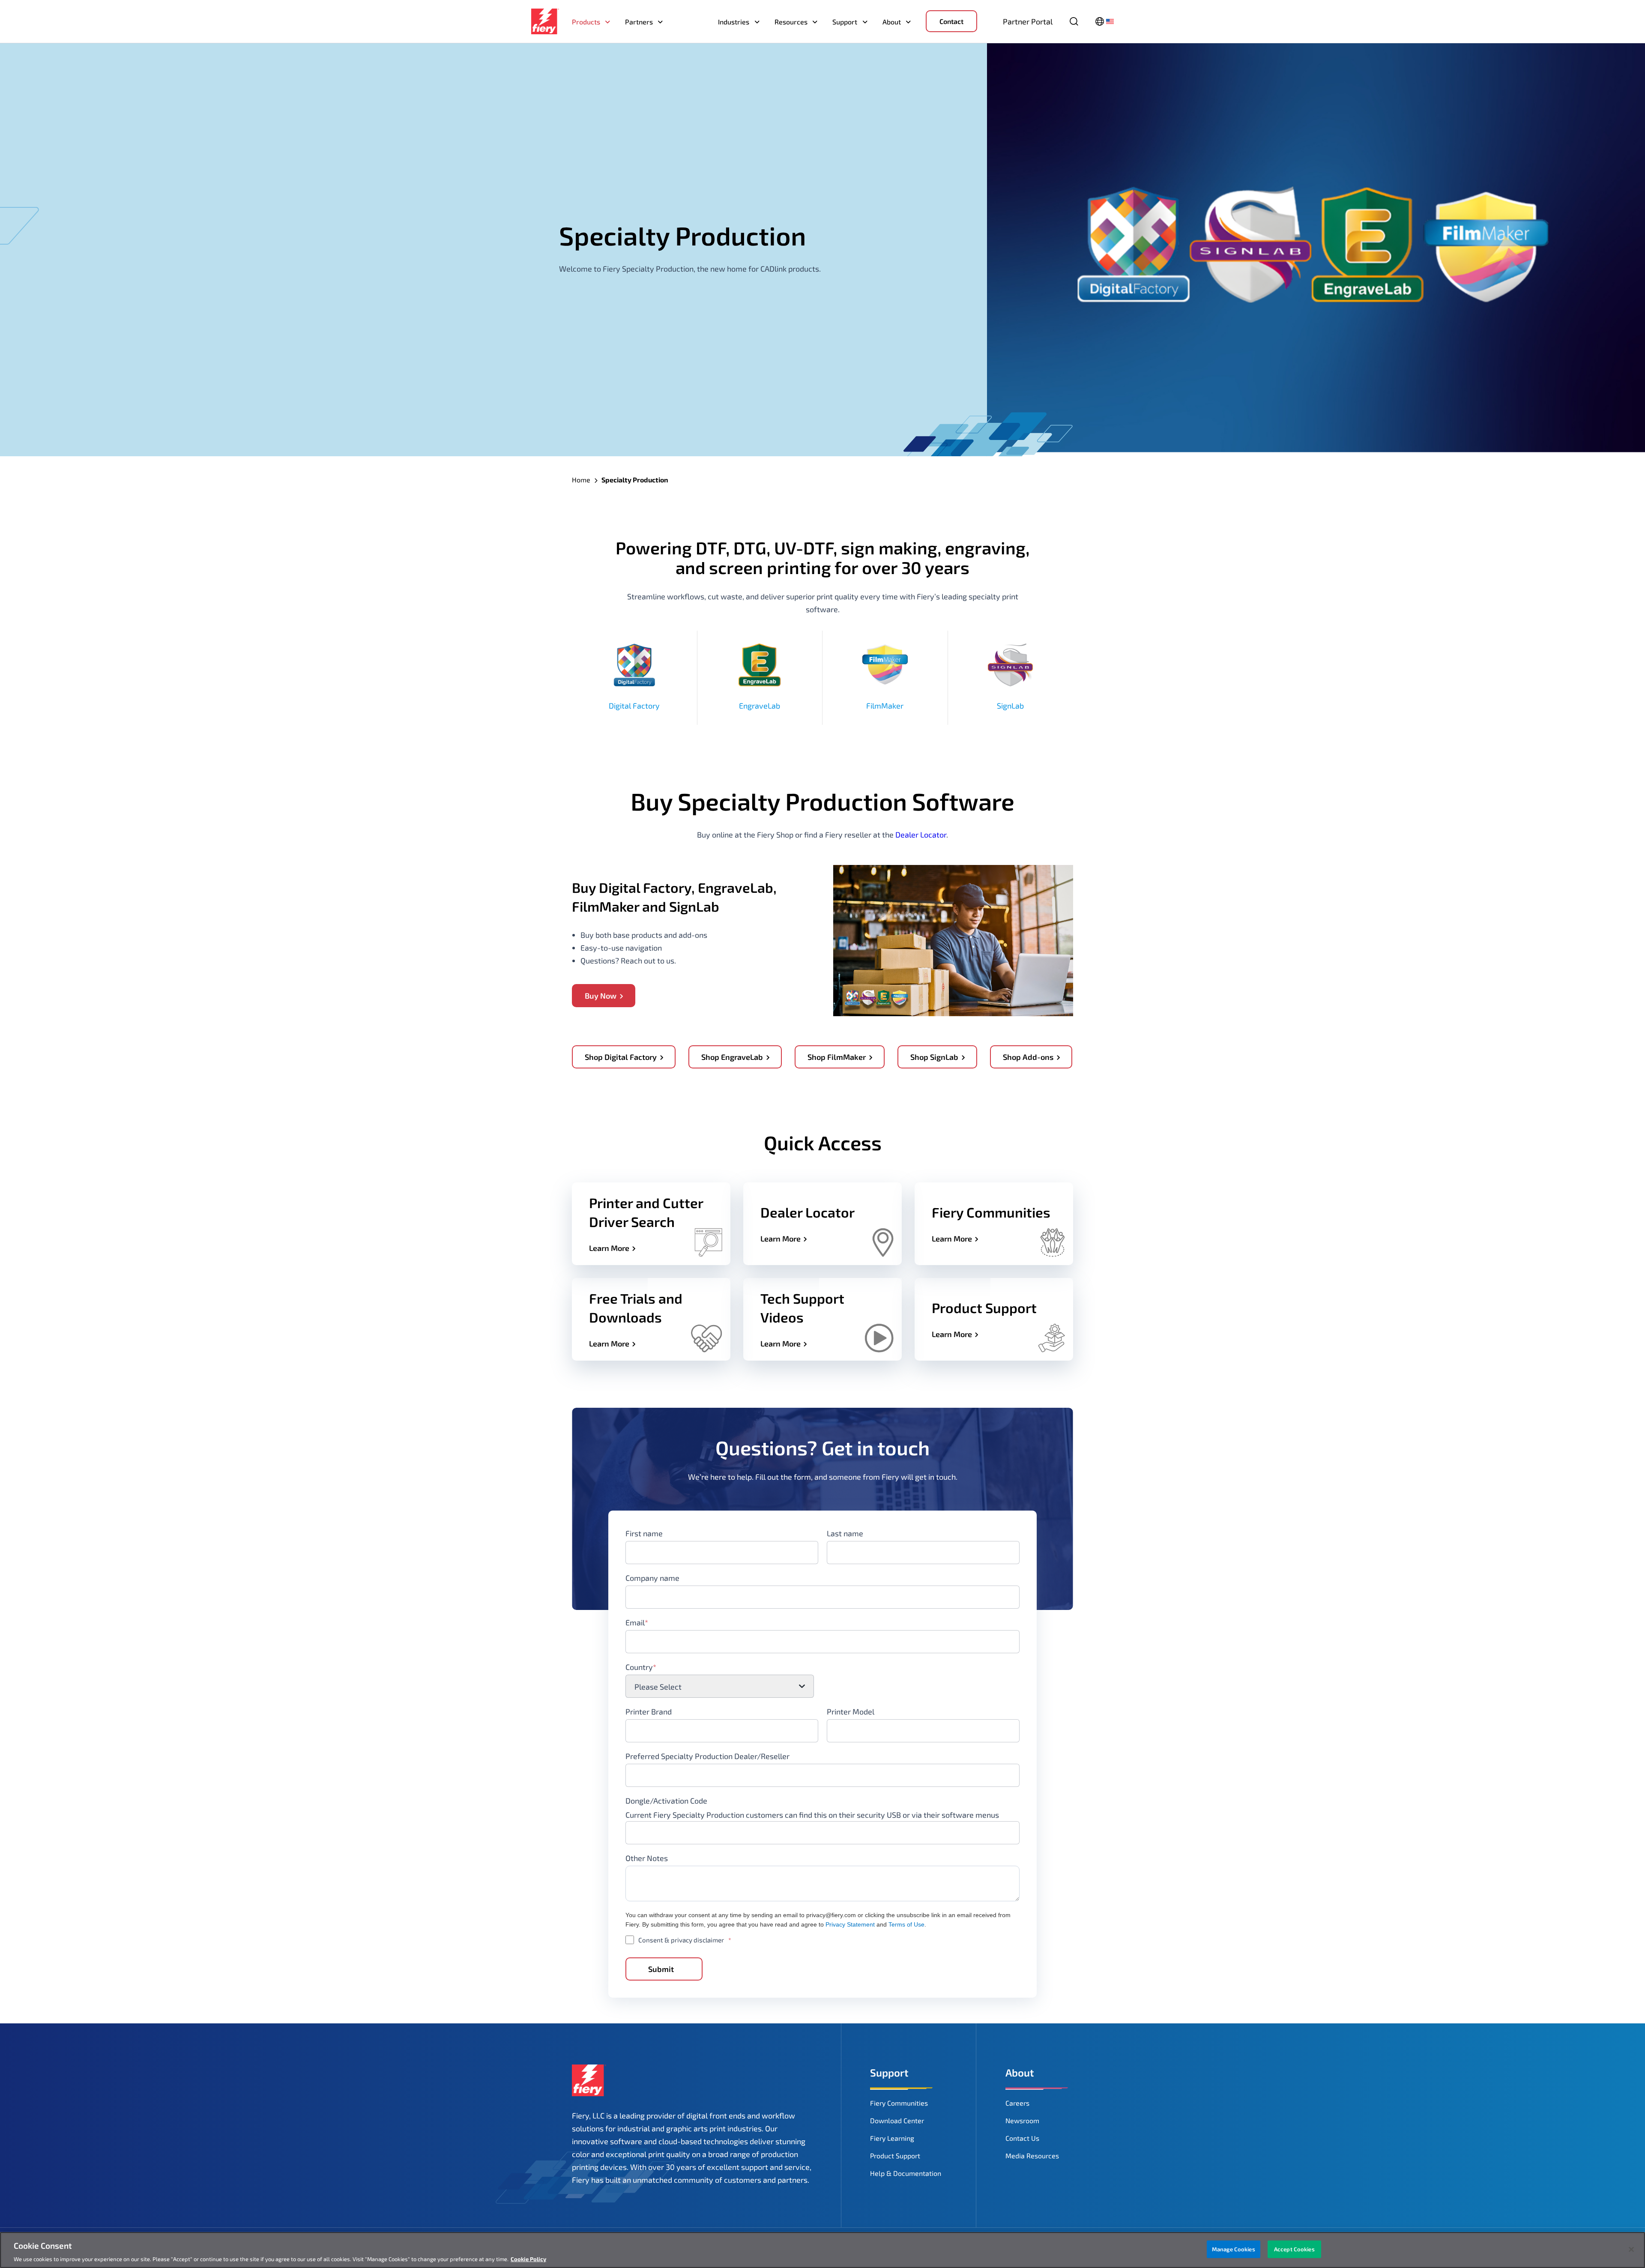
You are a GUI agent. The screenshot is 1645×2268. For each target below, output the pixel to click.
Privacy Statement (850, 1924)
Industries (734, 22)
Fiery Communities (899, 2103)
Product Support (895, 2156)
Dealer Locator (921, 835)
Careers (1017, 2103)
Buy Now (601, 996)
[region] (822, 2250)
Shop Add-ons (1028, 1057)
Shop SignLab (934, 1057)
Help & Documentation (906, 2173)
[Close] (1631, 2249)
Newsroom (1022, 2120)
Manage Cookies (1234, 2249)
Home (581, 480)
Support (845, 22)
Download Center (897, 2120)
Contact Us (1022, 2138)
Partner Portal (1028, 21)
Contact (951, 21)
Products (586, 22)
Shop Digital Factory (621, 1057)
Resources (791, 22)
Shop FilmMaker (837, 1057)
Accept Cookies (1294, 2249)
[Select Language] (1105, 21)
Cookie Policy (528, 2259)
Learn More (609, 1248)
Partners (639, 22)
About (892, 22)
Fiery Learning (892, 2138)
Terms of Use (906, 1924)
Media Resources (1032, 2156)
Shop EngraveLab (732, 1057)
